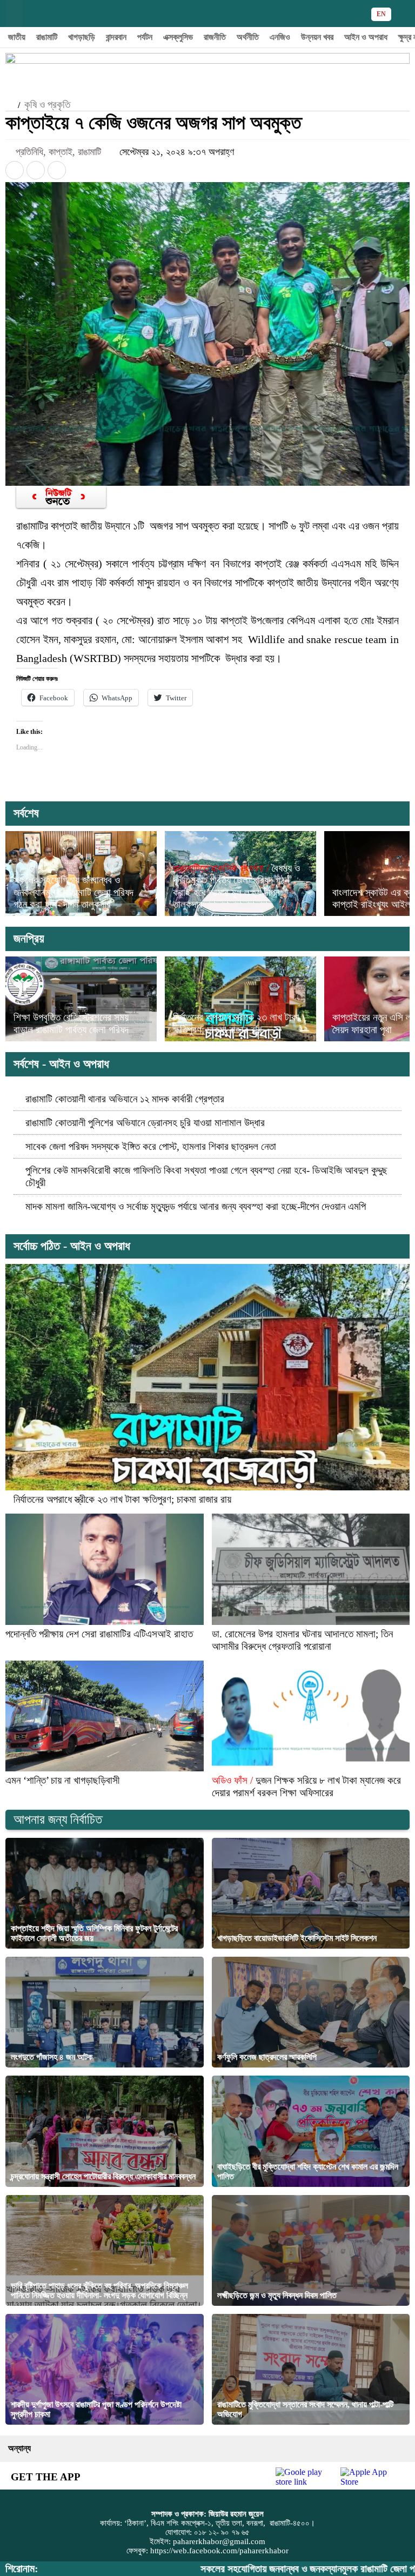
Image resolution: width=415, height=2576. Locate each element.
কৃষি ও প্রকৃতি (47, 105)
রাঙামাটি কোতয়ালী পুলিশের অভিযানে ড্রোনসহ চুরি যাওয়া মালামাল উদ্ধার (145, 1123)
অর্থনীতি (248, 37)
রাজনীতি (215, 37)
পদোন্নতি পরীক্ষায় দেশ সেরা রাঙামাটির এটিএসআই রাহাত (99, 1634)
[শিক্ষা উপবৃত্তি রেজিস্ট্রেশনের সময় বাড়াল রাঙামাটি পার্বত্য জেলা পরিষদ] (81, 999)
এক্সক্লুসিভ (178, 37)
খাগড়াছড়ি (82, 37)
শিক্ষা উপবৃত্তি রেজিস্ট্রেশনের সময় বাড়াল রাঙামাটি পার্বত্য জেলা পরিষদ (71, 1023)
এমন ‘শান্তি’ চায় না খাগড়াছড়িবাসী (62, 1780)
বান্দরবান (116, 37)
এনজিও (280, 37)
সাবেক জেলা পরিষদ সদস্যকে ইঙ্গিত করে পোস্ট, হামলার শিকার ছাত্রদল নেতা (151, 1146)
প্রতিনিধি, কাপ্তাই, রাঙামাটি (60, 152)
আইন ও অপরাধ (366, 37)
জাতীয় (17, 37)
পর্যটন (145, 37)
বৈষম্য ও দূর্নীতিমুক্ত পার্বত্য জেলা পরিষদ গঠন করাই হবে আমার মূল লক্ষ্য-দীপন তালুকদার (236, 886)
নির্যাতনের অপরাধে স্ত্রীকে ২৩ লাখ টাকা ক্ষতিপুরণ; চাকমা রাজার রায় (236, 1023)
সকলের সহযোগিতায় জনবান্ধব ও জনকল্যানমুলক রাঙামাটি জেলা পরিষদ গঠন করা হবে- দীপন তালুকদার (73, 892)
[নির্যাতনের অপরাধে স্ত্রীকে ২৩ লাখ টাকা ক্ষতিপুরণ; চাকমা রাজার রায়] (240, 999)
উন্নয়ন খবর (317, 37)
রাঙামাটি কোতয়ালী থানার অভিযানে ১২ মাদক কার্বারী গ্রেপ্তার (125, 1099)
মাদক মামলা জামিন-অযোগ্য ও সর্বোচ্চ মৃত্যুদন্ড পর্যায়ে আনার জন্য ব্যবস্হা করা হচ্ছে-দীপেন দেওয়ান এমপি (196, 1206)
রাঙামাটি (47, 37)
